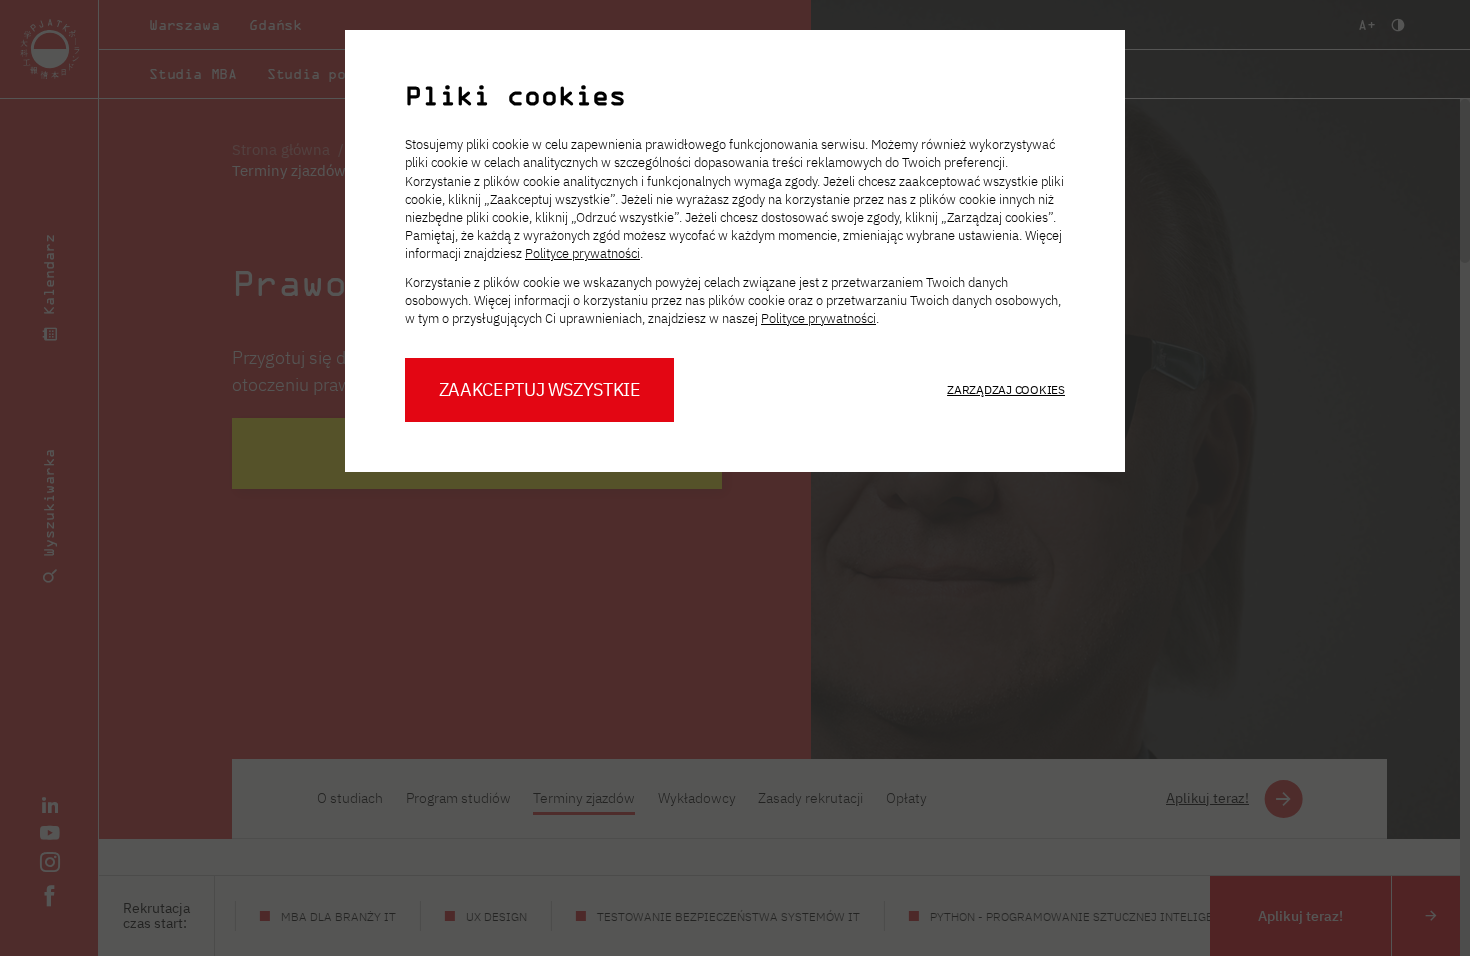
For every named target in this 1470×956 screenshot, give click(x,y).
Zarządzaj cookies (1006, 389)
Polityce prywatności (582, 253)
